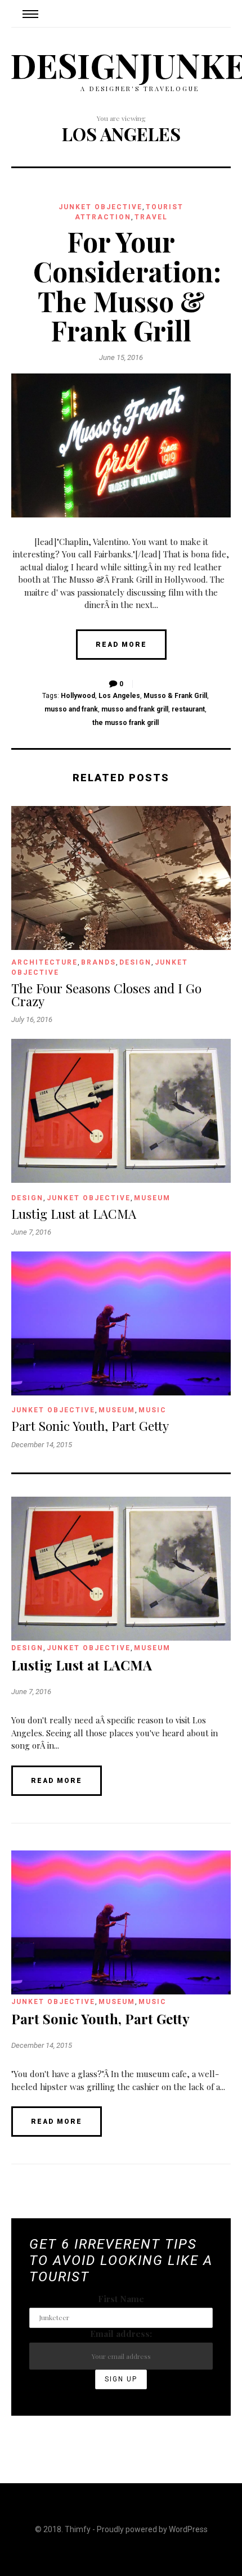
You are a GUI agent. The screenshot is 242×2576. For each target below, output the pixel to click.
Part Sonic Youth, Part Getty (90, 1426)
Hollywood (78, 696)
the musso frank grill (126, 723)
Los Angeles (119, 696)
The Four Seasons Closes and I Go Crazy (106, 995)
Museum (152, 1198)
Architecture (44, 962)
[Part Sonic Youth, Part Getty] (121, 1392)
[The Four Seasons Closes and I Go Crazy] (121, 947)
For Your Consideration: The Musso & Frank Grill (127, 286)
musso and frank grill (135, 709)
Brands (98, 962)
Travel (151, 217)
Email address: (121, 2334)
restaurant (188, 709)
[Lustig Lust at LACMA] (121, 1179)
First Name (121, 2299)
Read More (121, 645)
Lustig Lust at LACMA (74, 1214)
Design (135, 962)
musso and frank (71, 709)
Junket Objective (100, 207)
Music (153, 1410)
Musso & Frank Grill (175, 696)
